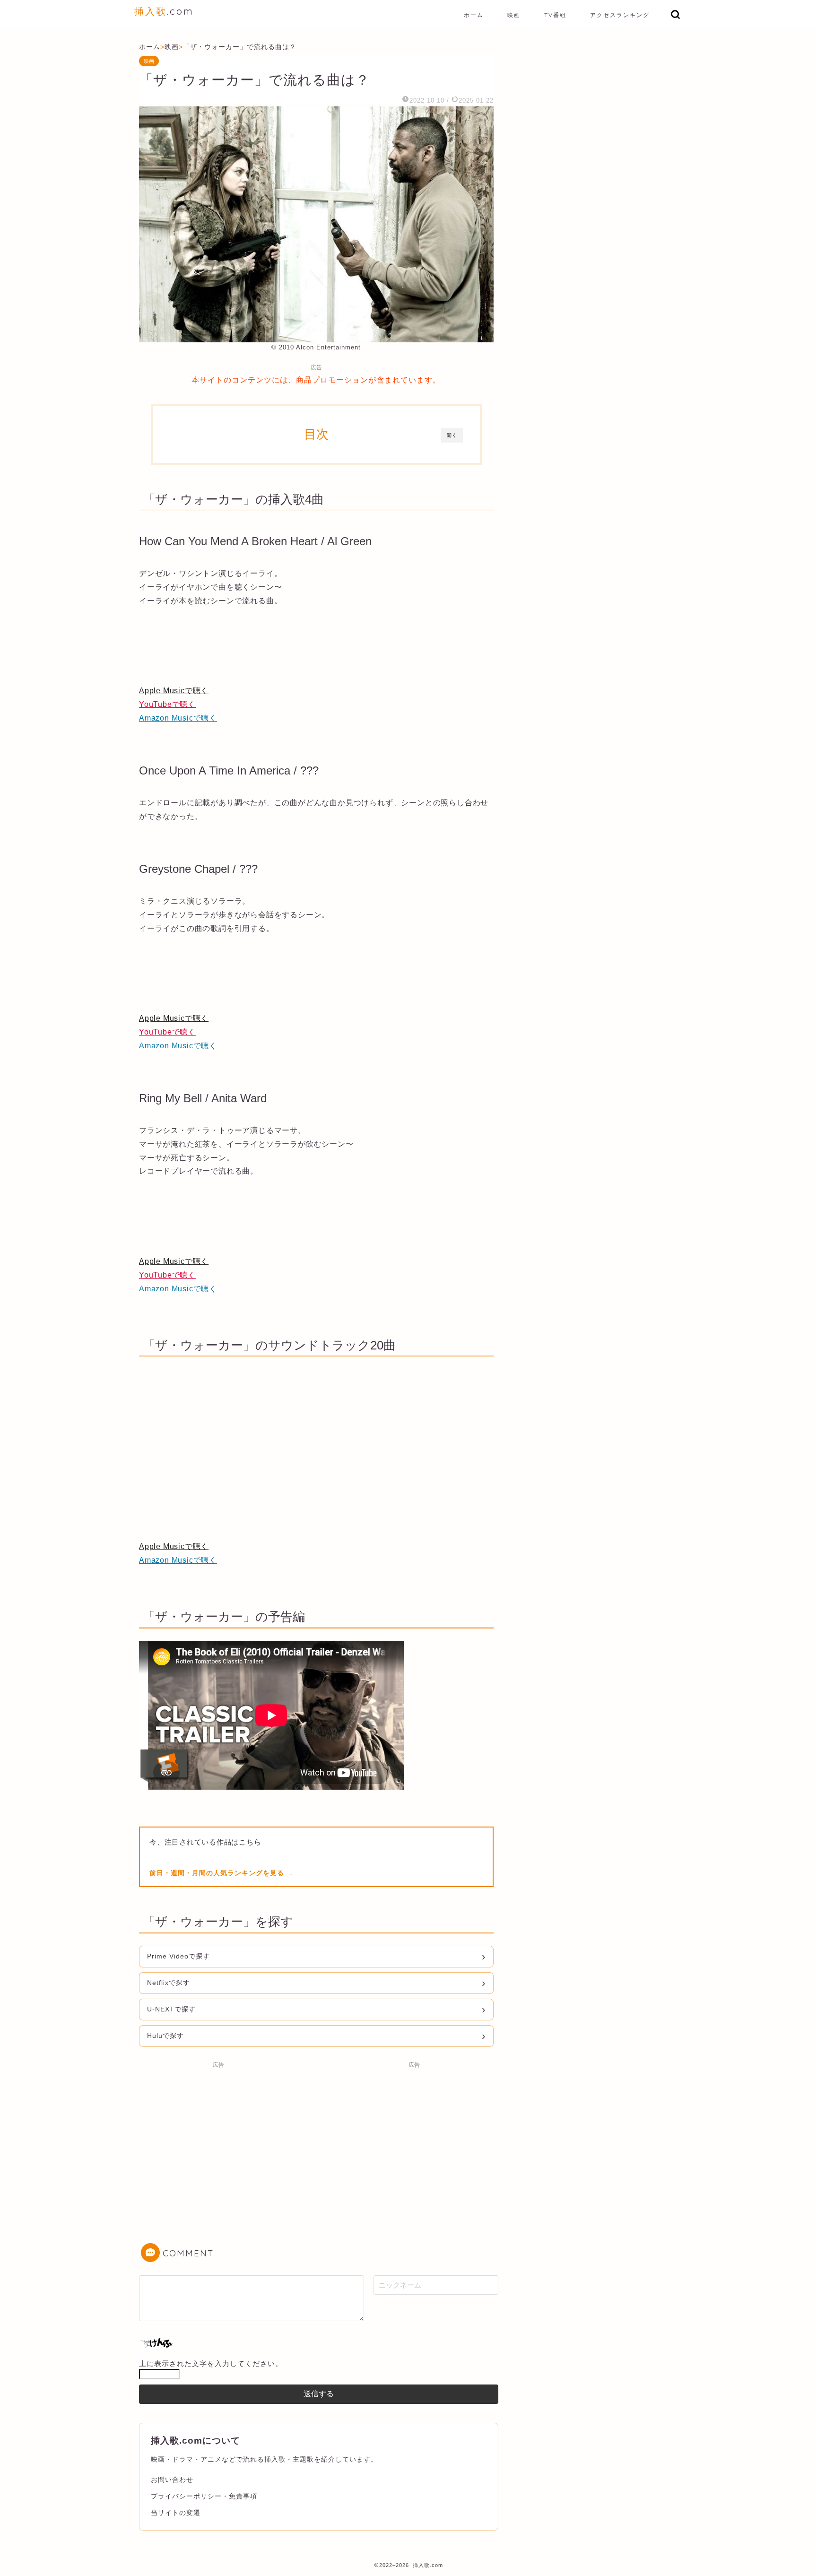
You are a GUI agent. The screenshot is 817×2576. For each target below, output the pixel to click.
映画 (514, 15)
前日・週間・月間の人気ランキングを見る (218, 1873)
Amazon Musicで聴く (178, 718)
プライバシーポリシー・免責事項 (204, 2496)
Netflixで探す (169, 1983)
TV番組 (555, 15)
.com (164, 11)
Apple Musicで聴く (174, 691)
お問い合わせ (172, 2480)
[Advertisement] (218, 2139)
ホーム (474, 15)
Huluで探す (165, 2036)
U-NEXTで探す (171, 2009)
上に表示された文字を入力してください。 (211, 2363)
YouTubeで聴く (167, 704)
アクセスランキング (620, 15)
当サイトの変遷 (176, 2513)
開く (452, 435)
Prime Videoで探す (178, 1956)
